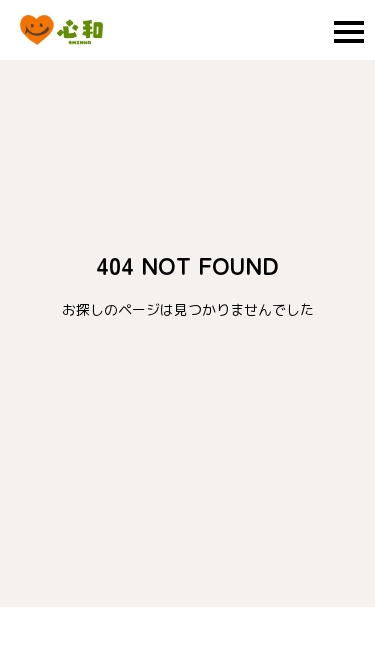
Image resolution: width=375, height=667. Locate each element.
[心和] (61, 30)
